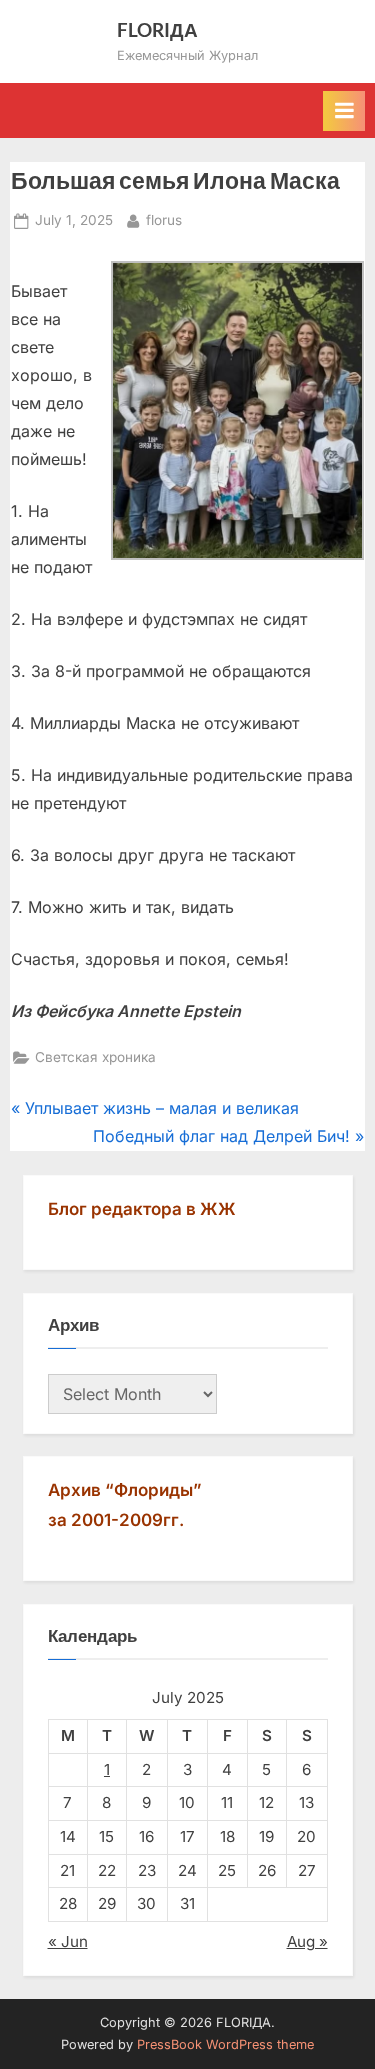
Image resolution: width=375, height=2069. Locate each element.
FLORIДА (157, 29)
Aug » (307, 1941)
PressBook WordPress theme (225, 2044)
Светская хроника (95, 1057)
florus (164, 219)
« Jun (68, 1941)
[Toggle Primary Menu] (344, 111)
